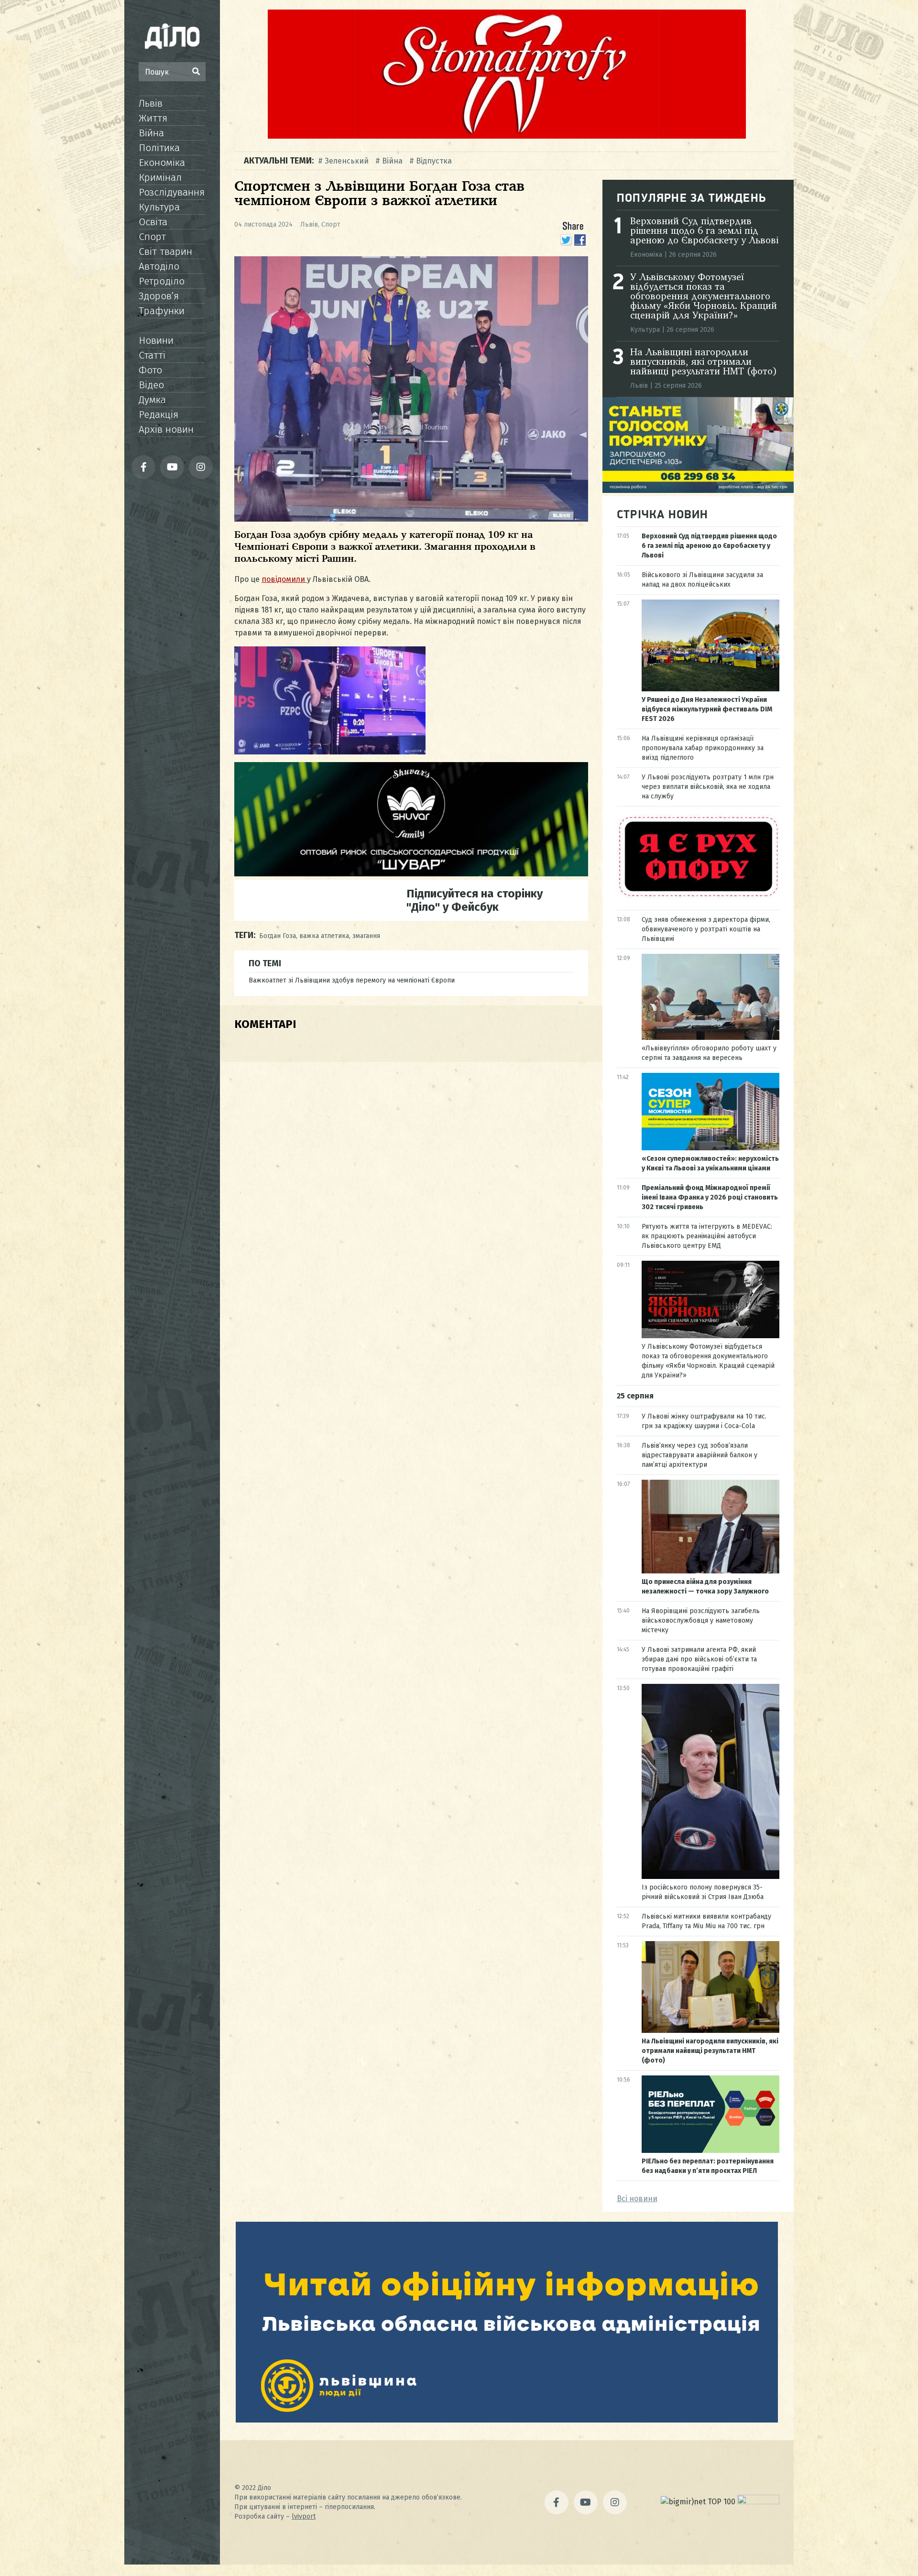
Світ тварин (165, 251)
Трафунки (162, 311)
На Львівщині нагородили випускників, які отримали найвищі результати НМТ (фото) (704, 362)
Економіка (162, 163)
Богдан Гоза (278, 936)
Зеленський (347, 161)
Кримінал (160, 177)
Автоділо (159, 266)
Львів (151, 103)
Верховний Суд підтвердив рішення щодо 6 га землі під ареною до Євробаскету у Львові (704, 231)
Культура (159, 207)
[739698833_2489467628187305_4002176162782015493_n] (507, 136)
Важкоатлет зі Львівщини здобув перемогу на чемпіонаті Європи (352, 980)
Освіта (153, 222)
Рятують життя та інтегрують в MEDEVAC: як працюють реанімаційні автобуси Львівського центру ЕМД (707, 1236)
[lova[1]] (507, 2420)
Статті (152, 355)
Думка (152, 400)
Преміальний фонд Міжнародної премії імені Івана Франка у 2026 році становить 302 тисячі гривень (710, 1197)
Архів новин (166, 429)
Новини (156, 340)
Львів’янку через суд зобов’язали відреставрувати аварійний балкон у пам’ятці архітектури (699, 1455)
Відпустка (434, 161)
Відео (151, 385)
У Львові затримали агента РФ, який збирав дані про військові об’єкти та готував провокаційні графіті (699, 1659)
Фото (150, 370)
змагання (366, 936)
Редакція (158, 415)
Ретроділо (162, 281)
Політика (159, 148)
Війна (151, 133)
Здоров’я (159, 296)
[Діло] (172, 36)
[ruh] (698, 896)
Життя (153, 118)
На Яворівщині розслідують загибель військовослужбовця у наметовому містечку (701, 1621)
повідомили (284, 579)
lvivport (304, 2516)
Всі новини (637, 2199)
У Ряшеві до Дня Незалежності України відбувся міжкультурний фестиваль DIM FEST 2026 (707, 709)
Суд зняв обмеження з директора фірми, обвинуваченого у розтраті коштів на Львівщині (706, 929)
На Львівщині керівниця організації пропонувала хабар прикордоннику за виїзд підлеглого (703, 748)
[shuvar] (411, 874)
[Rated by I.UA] (758, 2502)
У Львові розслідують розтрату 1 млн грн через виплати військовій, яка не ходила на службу (708, 787)
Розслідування (172, 192)
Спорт (152, 237)
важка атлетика (324, 936)
